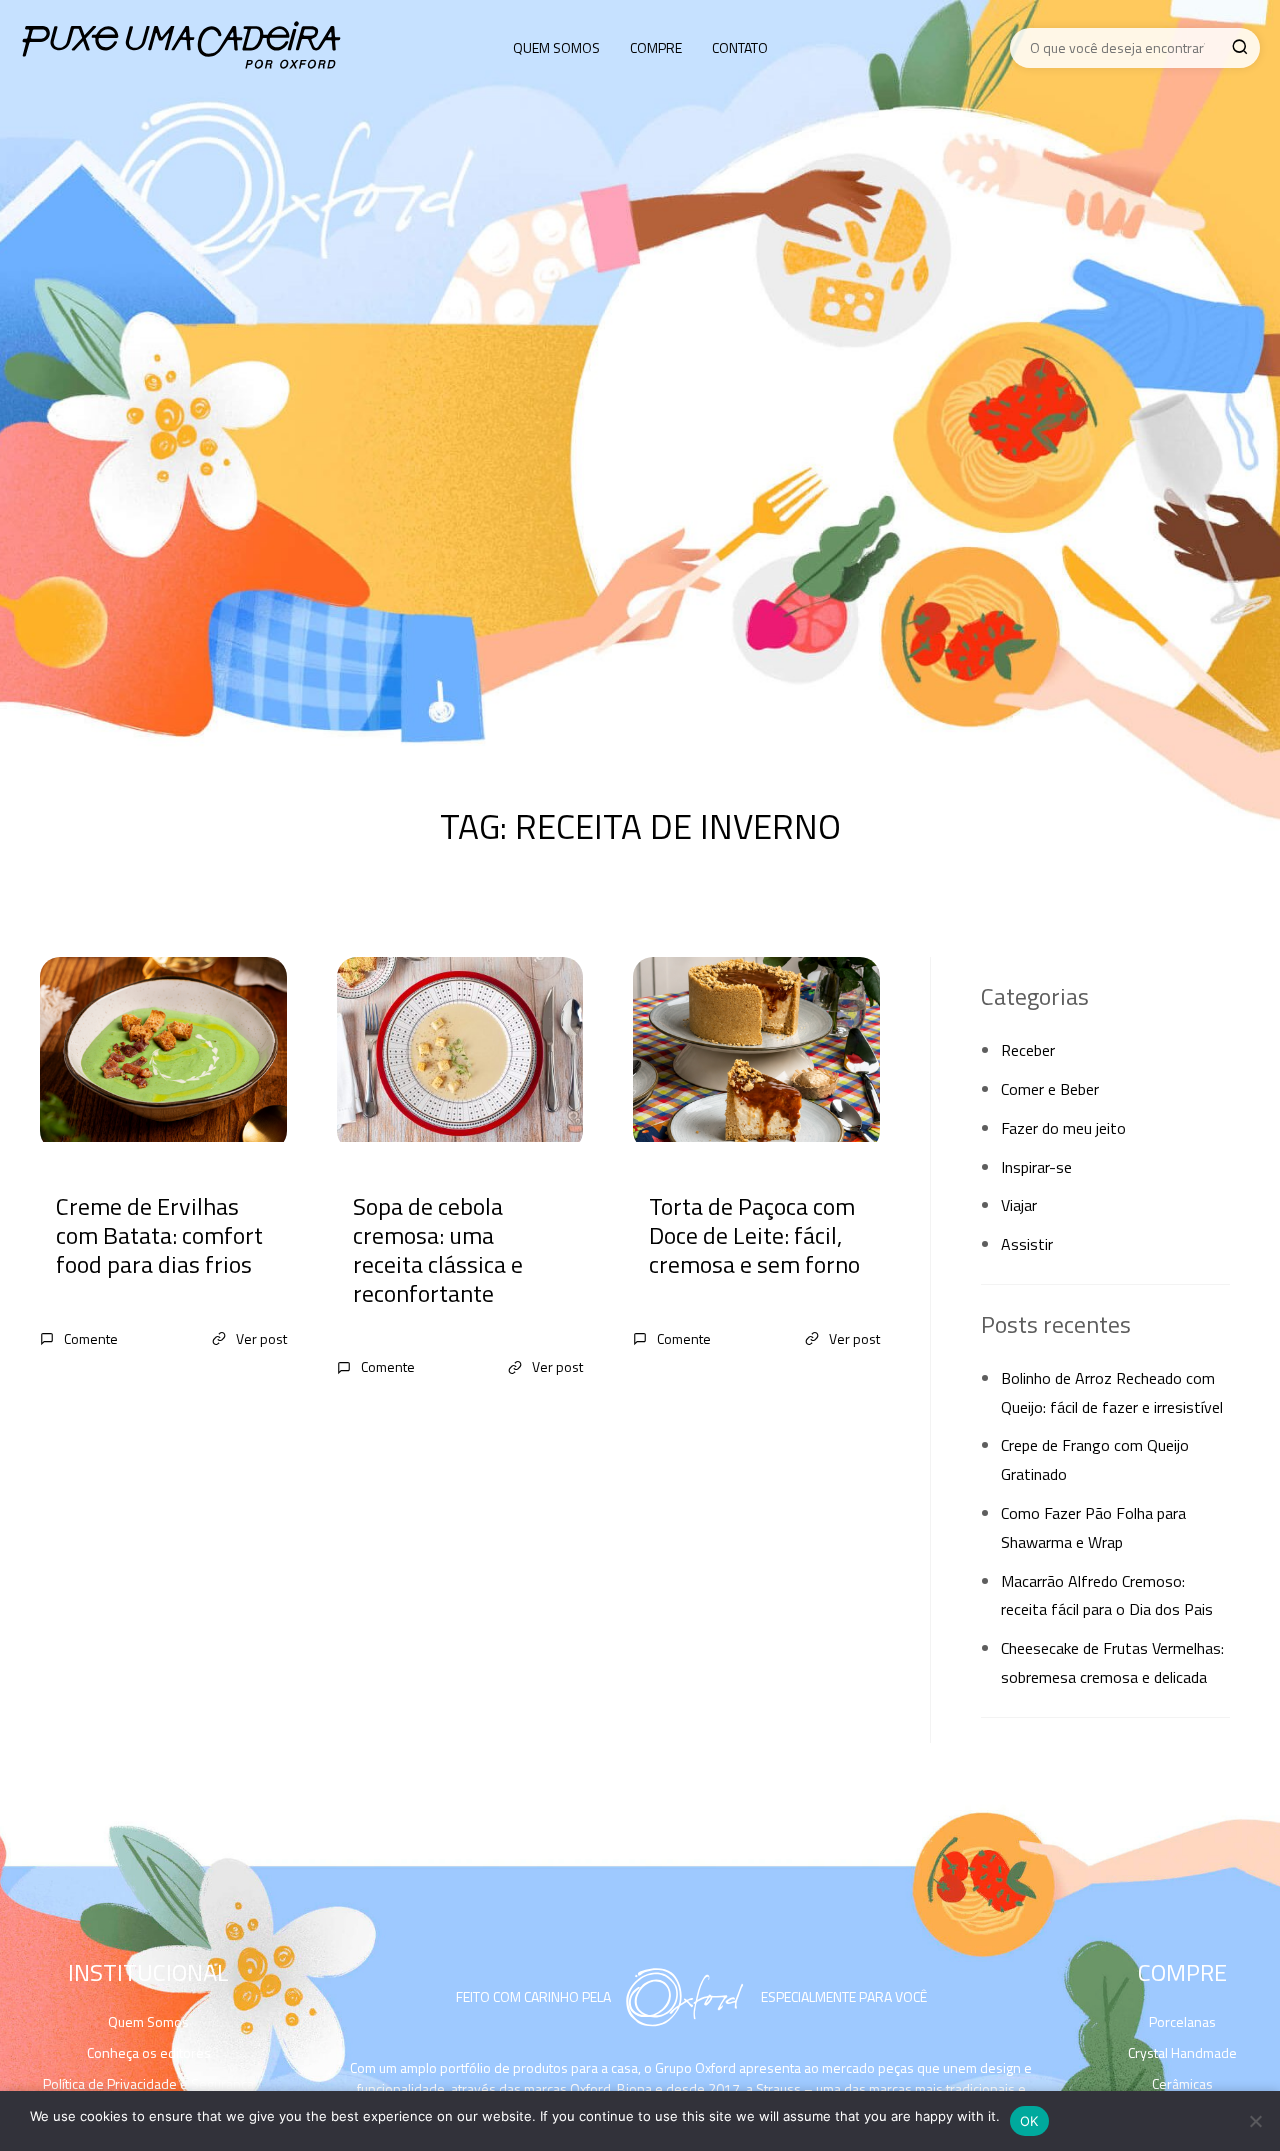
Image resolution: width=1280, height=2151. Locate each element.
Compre (656, 47)
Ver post (261, 1338)
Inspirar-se (1036, 1167)
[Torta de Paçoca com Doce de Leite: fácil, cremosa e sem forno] (756, 1054)
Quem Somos (556, 47)
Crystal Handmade (1182, 2052)
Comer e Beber (1050, 1089)
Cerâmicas (1182, 2083)
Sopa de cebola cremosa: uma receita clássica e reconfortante (438, 1249)
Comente (91, 1338)
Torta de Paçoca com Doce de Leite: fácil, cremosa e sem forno (754, 1235)
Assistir (1027, 1244)
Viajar (1019, 1205)
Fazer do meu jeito (1063, 1128)
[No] (1255, 2121)
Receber (1028, 1050)
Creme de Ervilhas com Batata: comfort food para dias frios (159, 1235)
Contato (740, 47)
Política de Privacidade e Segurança (148, 2083)
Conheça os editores (149, 2052)
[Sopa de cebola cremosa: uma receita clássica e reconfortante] (460, 1054)
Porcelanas (1182, 2021)
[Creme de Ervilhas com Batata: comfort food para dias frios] (163, 1054)
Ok (1029, 2121)
